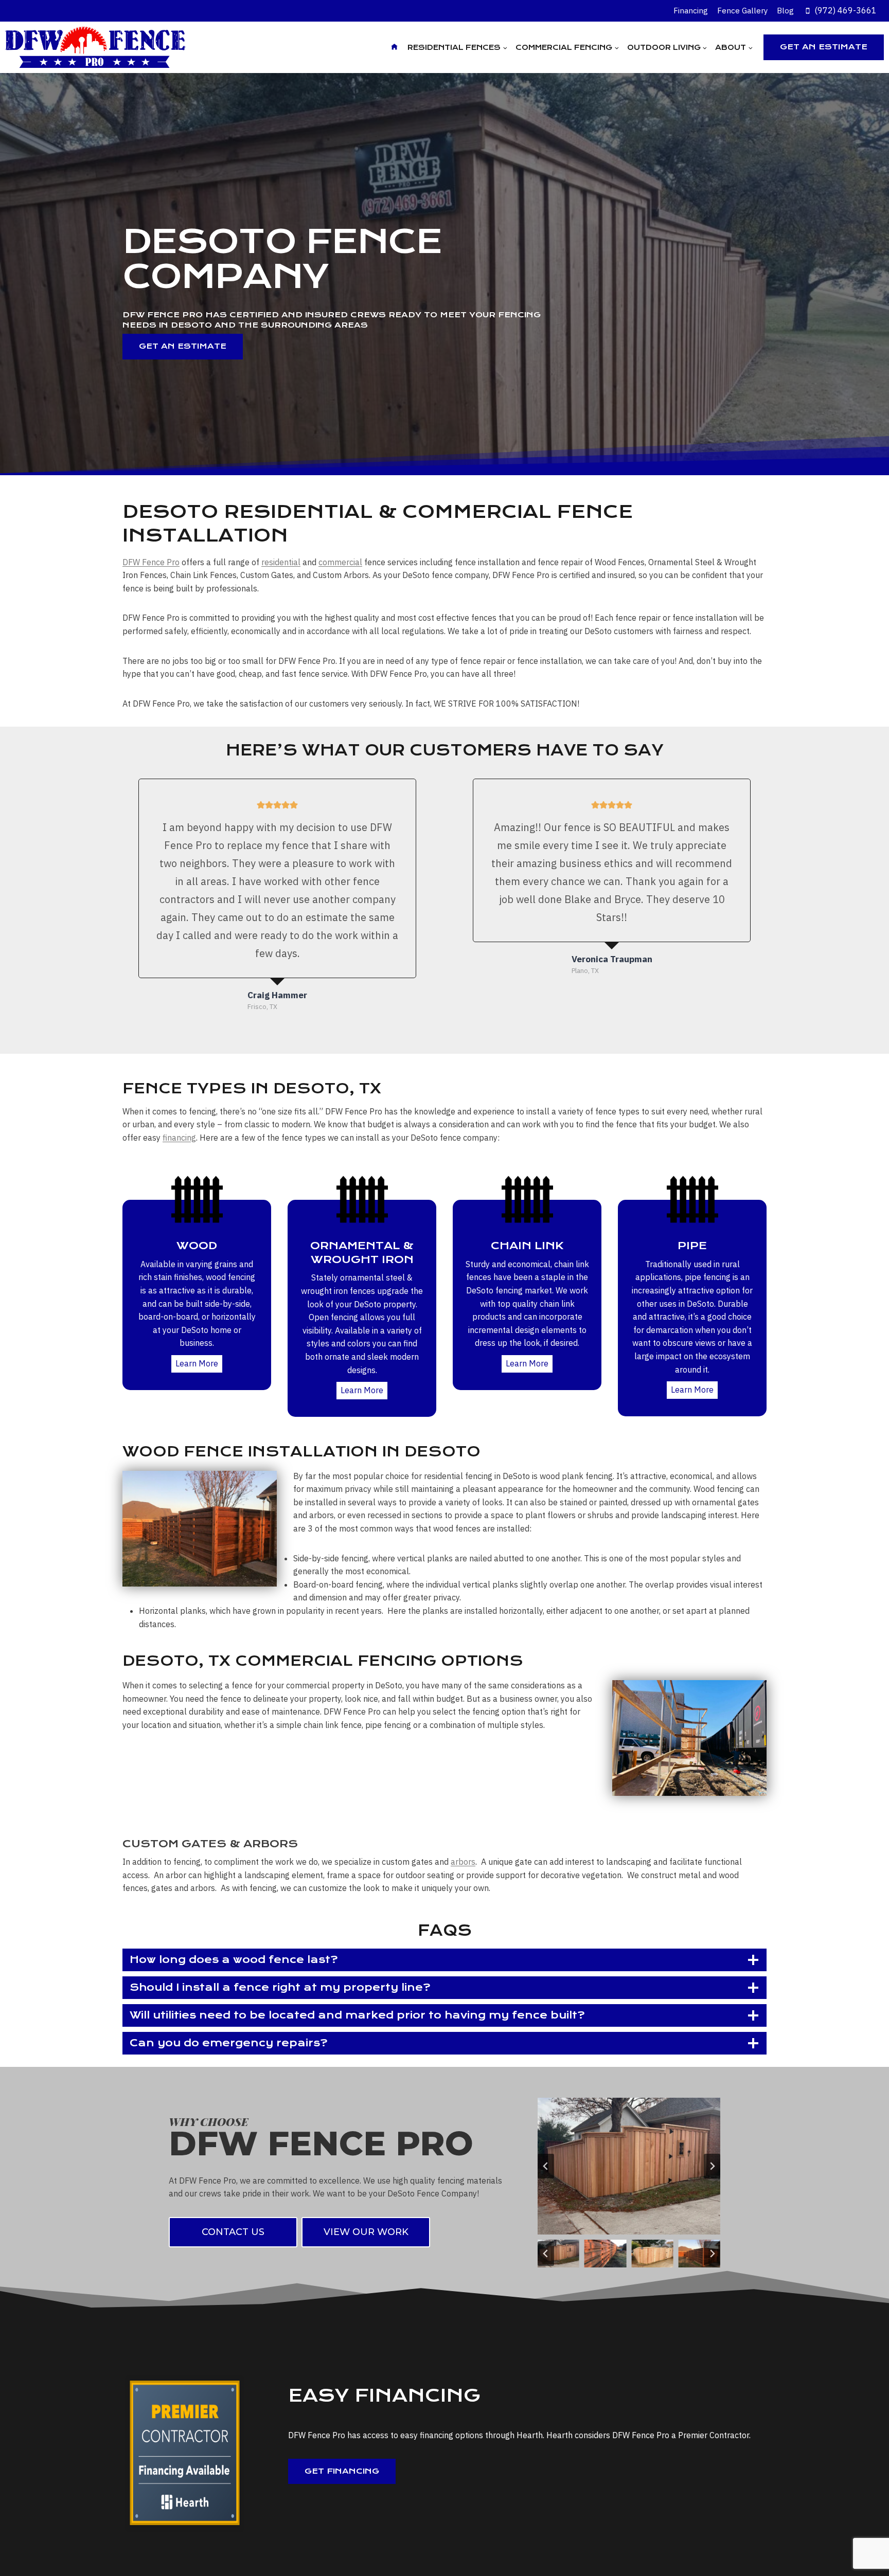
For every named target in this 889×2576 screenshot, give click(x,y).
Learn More (197, 1363)
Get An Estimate (824, 47)
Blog (785, 11)
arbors (463, 1862)
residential (281, 562)
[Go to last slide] (546, 2166)
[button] (558, 2254)
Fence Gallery (742, 11)
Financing (691, 11)
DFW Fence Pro (151, 562)
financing (179, 1138)
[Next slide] (712, 2166)
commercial (340, 562)
